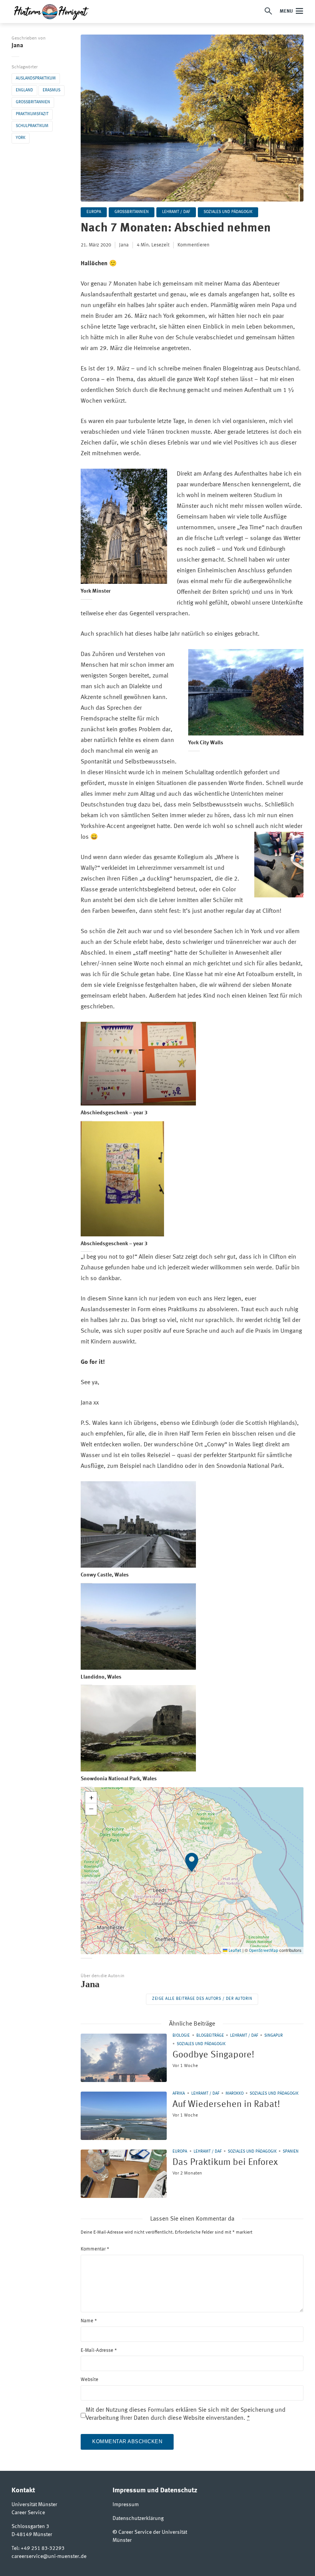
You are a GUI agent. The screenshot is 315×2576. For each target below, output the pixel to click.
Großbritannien (33, 102)
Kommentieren (193, 245)
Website (90, 2380)
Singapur (274, 2036)
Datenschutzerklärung (138, 2518)
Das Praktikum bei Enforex (225, 2163)
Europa (94, 212)
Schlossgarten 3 (30, 2526)
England (24, 90)
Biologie (181, 2036)
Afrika (179, 2094)
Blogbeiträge (210, 2036)
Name (89, 2321)
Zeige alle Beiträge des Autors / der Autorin (202, 1999)
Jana (17, 46)
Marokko (235, 2094)
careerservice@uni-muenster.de (49, 2556)
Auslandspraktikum (36, 78)
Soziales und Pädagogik (228, 212)
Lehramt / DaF (176, 212)
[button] (192, 1870)
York (21, 138)
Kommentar (95, 2249)
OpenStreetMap (264, 1951)
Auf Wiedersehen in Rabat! (226, 2105)
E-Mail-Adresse (99, 2350)
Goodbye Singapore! (213, 2055)
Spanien (291, 2152)
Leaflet (234, 1951)
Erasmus (51, 90)
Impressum (126, 2505)
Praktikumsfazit (32, 114)
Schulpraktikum (32, 126)
